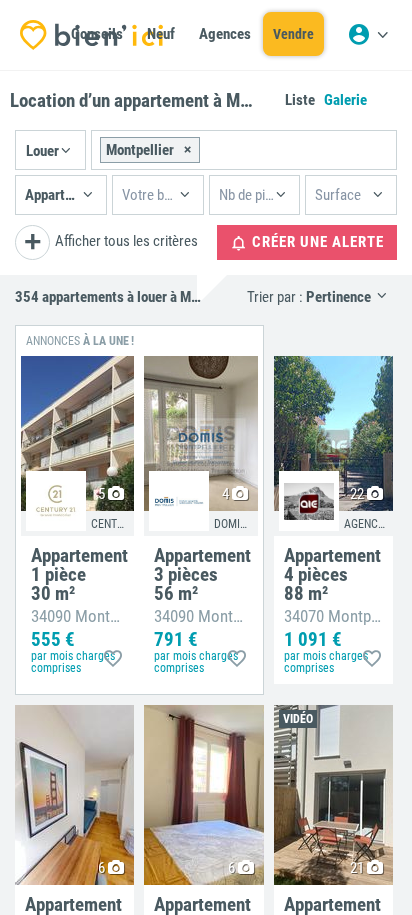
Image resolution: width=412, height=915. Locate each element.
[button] (50, 150)
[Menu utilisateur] (368, 35)
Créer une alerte (316, 242)
